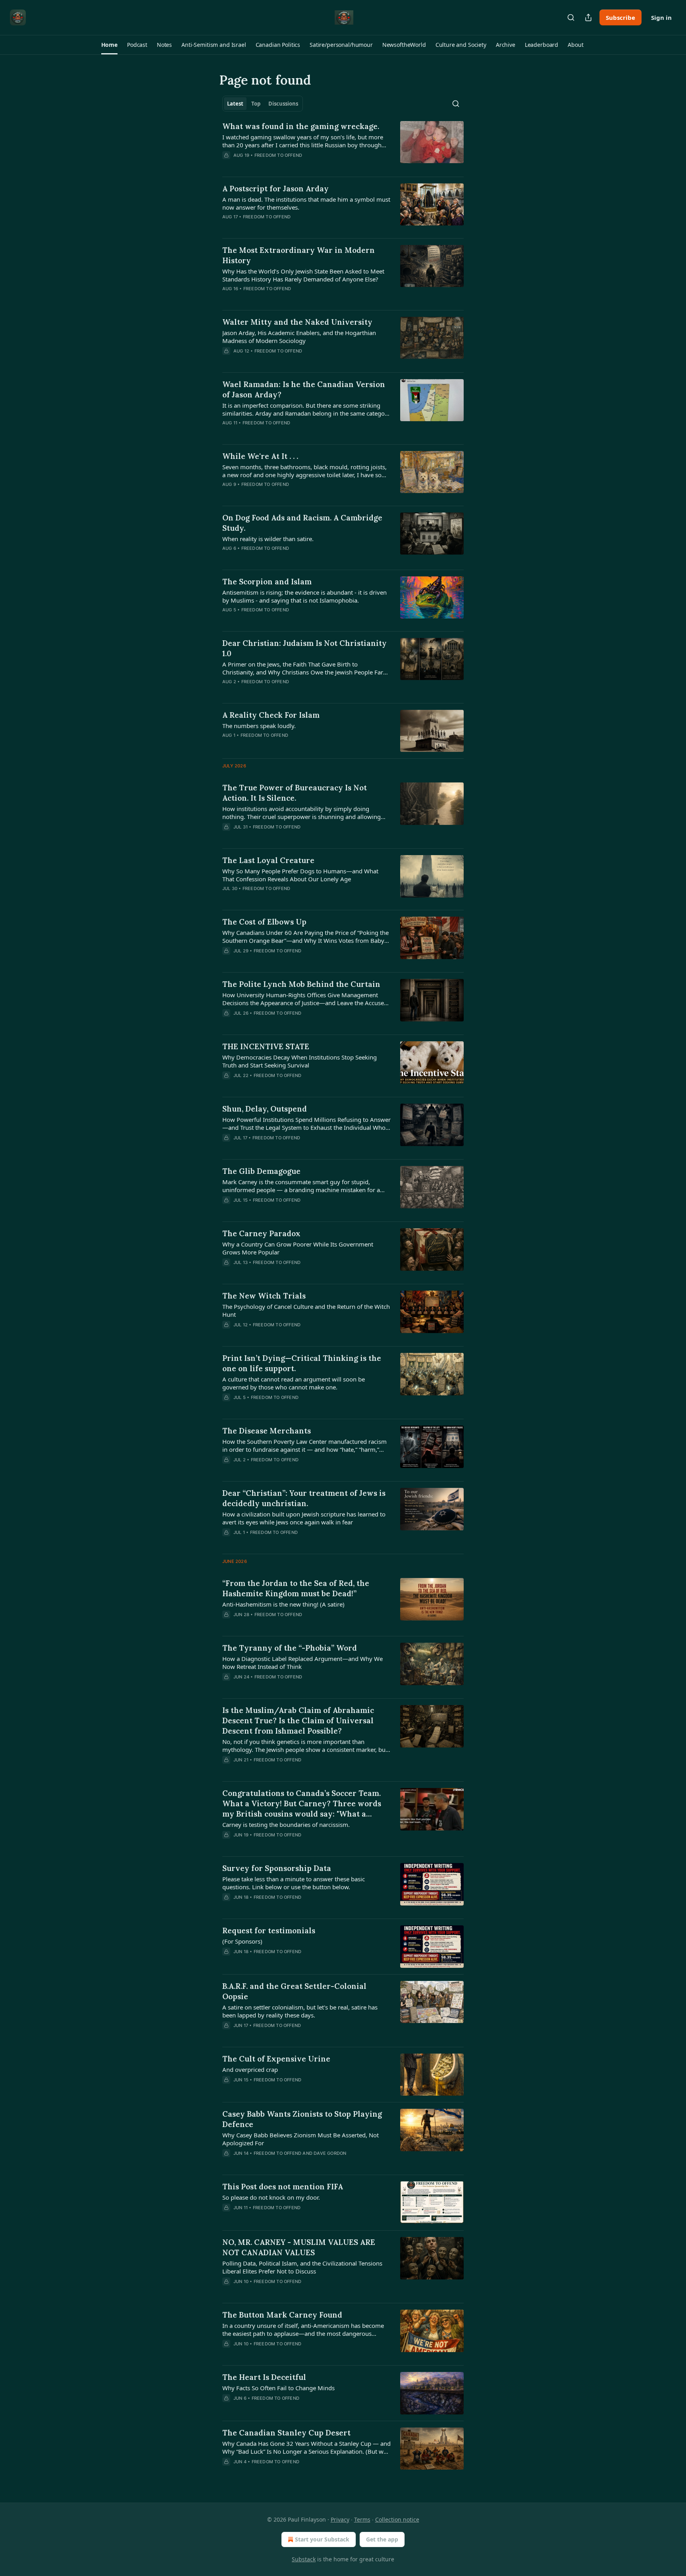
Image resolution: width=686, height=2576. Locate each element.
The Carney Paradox (261, 1233)
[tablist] (263, 104)
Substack (304, 2559)
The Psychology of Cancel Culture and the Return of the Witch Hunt (306, 1310)
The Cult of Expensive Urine (276, 2059)
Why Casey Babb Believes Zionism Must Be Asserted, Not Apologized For (301, 2139)
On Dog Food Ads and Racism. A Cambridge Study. (302, 523)
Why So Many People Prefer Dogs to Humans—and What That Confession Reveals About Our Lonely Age (300, 875)
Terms (362, 2519)
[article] (343, 146)
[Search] (571, 17)
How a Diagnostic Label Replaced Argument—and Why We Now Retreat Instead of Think (303, 1663)
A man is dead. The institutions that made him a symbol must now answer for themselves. (306, 203)
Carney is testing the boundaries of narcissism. (286, 1825)
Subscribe (620, 17)
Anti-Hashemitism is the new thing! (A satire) (283, 1604)
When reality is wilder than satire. (268, 539)
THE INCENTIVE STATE (266, 1046)
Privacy (340, 2519)
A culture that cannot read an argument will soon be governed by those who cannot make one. (294, 1383)
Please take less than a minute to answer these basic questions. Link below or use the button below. (294, 1883)
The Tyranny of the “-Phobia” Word (290, 1648)
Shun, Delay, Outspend (265, 1109)
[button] (109, 45)
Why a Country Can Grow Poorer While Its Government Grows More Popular (298, 1248)
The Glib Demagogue (261, 1171)
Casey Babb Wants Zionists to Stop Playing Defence (302, 2119)
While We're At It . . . (260, 456)
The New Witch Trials (264, 1296)
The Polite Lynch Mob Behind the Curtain (301, 984)
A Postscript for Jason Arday (276, 189)
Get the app (382, 2539)
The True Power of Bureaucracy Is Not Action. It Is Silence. (295, 793)
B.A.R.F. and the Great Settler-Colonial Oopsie (294, 1991)
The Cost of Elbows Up (264, 922)
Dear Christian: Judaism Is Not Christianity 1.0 (304, 648)
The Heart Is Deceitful (264, 2377)
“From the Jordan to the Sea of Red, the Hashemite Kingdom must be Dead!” (296, 1588)
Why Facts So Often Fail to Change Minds (278, 2388)
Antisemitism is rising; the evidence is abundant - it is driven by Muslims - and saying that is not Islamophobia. (304, 596)
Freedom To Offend (278, 155)
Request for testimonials (269, 1931)
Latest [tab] (235, 104)
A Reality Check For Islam (271, 715)
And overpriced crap (250, 2069)
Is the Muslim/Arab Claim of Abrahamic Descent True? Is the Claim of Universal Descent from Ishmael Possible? (298, 1721)
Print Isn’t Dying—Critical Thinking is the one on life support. (302, 1363)
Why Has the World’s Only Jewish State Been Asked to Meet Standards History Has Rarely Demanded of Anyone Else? (303, 275)
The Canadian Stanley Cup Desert (286, 2433)
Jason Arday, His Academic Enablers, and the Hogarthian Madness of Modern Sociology (299, 337)
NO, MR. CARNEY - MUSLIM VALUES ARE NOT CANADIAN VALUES (299, 2247)
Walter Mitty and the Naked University (297, 322)
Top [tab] (256, 104)
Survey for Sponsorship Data (277, 1868)
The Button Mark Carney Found (282, 2315)
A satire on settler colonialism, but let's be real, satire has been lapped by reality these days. (300, 2011)
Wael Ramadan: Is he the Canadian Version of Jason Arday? (304, 389)
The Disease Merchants (267, 1431)
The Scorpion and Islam (267, 582)
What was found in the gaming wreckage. (301, 126)
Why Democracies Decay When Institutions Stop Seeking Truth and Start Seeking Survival (300, 1061)
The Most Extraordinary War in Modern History (299, 255)
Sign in (661, 17)
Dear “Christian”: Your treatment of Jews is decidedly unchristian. (304, 1498)
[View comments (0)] (283, 1148)
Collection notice (397, 2519)
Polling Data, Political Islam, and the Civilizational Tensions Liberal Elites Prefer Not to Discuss (302, 2267)
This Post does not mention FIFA (283, 2187)
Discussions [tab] (283, 104)
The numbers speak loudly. (259, 726)
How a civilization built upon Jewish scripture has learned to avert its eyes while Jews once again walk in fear (304, 1518)
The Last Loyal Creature (268, 860)
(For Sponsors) (242, 1941)
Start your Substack (322, 2539)
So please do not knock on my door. (271, 2197)
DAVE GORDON (330, 2153)
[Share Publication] (588, 17)
